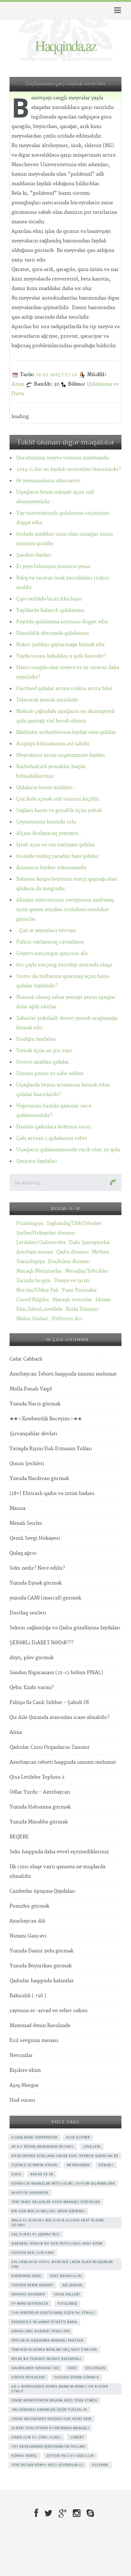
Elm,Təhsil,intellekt (40, 1309)
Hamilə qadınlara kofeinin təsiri (54, 1127)
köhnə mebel (24, 2456)
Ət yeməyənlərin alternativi (48, 481)
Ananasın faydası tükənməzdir (52, 868)
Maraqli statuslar (72, 1300)
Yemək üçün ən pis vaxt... (46, 1051)
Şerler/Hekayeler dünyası (46, 1233)
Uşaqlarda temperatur (34, 2137)
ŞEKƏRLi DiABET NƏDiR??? (41, 1643)
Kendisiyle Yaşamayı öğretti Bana (44, 2322)
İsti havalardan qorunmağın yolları (48, 2446)
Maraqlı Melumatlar (39, 1271)
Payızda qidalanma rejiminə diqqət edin (62, 622)
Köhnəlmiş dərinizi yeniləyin (41, 2331)
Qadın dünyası (72, 1252)
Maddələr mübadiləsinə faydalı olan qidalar (66, 732)
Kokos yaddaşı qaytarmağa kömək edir (61, 645)
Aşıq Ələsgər (24, 2085)
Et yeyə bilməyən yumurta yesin (53, 567)
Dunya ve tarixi (72, 1281)
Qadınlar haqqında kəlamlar (42, 1981)
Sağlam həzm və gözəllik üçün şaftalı (59, 811)
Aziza (18, 384)
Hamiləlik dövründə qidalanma (52, 633)
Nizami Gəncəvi (28, 1936)
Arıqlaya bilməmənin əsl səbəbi (53, 744)
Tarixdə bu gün (34, 1281)
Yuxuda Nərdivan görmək (39, 1479)
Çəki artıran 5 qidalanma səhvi (52, 1138)
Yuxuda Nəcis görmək (35, 1404)
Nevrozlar (21, 2055)
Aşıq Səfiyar (78, 2137)
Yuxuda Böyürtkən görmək (41, 1966)
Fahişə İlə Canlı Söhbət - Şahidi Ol (49, 1703)
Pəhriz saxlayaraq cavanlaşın (50, 942)
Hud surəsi (22, 2100)
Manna (17, 1508)
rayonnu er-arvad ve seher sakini (48, 2011)
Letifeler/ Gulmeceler (41, 1243)
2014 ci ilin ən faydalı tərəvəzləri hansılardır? (69, 469)
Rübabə (106, 2165)
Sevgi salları (67, 2294)
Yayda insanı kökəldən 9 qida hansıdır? (61, 656)
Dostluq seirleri (28, 1613)
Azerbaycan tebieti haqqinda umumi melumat (63, 1762)
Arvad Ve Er (42, 2174)
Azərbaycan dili (28, 1921)
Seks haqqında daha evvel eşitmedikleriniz (59, 1852)
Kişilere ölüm (25, 2070)
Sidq (72, 2368)
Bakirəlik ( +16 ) (28, 1996)
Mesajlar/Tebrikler (87, 1271)
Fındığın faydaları (36, 1039)
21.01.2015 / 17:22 (57, 375)
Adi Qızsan (72, 2285)
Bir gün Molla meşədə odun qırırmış (48, 2211)
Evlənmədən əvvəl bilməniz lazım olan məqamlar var (62, 2264)
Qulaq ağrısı (23, 1553)
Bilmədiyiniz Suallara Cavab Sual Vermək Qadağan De (65, 2156)
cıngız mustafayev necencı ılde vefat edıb (52, 2419)
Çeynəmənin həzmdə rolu (46, 822)
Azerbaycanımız (35, 1252)
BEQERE (19, 1837)
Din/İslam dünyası (69, 1262)
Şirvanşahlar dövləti (33, 1434)
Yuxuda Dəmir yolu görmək (41, 1951)
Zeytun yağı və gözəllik (70, 2456)
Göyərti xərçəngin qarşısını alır (52, 953)
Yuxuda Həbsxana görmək (40, 1807)
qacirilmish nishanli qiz (35, 2368)
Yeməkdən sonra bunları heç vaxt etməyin (54, 2350)
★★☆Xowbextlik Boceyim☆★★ (46, 1419)
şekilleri (92, 2147)
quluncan (95, 2368)
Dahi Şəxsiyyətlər (90, 1243)
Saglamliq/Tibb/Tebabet (74, 1224)
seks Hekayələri (66, 2276)
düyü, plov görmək (31, 1658)
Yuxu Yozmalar (79, 1290)
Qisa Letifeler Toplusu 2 (37, 1777)
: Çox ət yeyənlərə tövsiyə (46, 931)
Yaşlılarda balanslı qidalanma (50, 610)
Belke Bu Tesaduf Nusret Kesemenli (46, 2359)
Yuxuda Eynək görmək (36, 1583)
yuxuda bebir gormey (32, 2285)
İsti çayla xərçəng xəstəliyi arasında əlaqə (64, 965)
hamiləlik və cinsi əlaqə (36, 2437)
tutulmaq (67, 2303)
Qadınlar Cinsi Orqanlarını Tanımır (50, 1747)
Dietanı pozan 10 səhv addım (50, 1074)
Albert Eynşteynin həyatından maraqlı (50, 2428)
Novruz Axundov (28, 2294)
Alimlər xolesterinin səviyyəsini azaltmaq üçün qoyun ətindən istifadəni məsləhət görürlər (65, 910)
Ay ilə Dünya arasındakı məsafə (43, 2147)
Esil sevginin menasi (34, 2041)
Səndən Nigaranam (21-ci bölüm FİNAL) (56, 1673)
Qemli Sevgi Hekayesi (35, 1538)
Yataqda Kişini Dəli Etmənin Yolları (51, 1449)
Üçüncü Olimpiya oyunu (35, 2165)
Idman (103, 1300)
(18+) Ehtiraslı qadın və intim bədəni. (53, 1494)
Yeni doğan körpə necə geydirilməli (47, 2465)
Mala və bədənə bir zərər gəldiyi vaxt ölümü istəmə (58, 2223)
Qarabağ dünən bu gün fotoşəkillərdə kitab (57, 2243)
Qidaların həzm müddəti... (47, 788)
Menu (117, 10)
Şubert (77, 2437)
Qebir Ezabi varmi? (32, 1688)
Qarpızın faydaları (37, 1161)
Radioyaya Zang (26, 2276)
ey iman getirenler (30, 2303)
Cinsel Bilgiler (33, 1300)
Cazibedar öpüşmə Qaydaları (42, 1891)
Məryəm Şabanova (30, 2193)
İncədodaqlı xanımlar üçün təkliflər (49, 2410)
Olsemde (100, 2465)
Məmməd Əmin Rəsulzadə (40, 2026)
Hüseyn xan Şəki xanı (33, 2253)
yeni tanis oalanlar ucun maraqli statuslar (56, 2202)
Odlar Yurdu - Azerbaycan (40, 1792)
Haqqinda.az (65, 45)
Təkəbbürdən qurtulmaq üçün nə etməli (53, 2313)
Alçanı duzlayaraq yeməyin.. (49, 833)
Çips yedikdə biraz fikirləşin (49, 599)
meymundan (78, 2165)
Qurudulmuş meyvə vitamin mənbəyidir (63, 458)
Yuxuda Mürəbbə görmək (39, 1822)
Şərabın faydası (34, 555)
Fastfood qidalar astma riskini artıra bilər (64, 689)
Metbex (100, 1252)
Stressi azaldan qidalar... (45, 1062)
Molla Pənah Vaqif (31, 1389)
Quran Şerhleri (27, 1464)
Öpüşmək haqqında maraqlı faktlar (47, 2340)
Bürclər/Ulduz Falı (37, 1290)
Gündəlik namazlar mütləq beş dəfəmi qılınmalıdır (63, 2183)
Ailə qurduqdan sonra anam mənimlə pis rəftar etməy (60, 2389)
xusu (16, 2174)
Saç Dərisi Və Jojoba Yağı (36, 2234)
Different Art (67, 1319)
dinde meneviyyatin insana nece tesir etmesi (54, 2400)
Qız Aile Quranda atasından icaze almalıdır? (59, 1717)
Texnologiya (30, 1262)
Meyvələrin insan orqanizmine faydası (61, 755)
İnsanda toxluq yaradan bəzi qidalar (57, 856)
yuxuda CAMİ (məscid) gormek (45, 1598)
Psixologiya (30, 1224)
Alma (16, 1732)
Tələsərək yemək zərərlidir (47, 700)
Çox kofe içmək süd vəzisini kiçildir (58, 799)
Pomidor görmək (29, 1906)
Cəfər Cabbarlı (26, 1359)
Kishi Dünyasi (82, 1309)
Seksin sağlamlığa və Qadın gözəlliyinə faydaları (65, 1628)
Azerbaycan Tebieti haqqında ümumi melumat (63, 1374)
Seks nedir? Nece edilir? (37, 1568)
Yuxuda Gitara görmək (76, 2377)
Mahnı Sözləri (32, 1319)
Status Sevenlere (28, 2377)
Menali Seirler (26, 1523)
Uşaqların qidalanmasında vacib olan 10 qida (68, 1150)
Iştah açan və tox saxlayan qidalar (56, 845)
